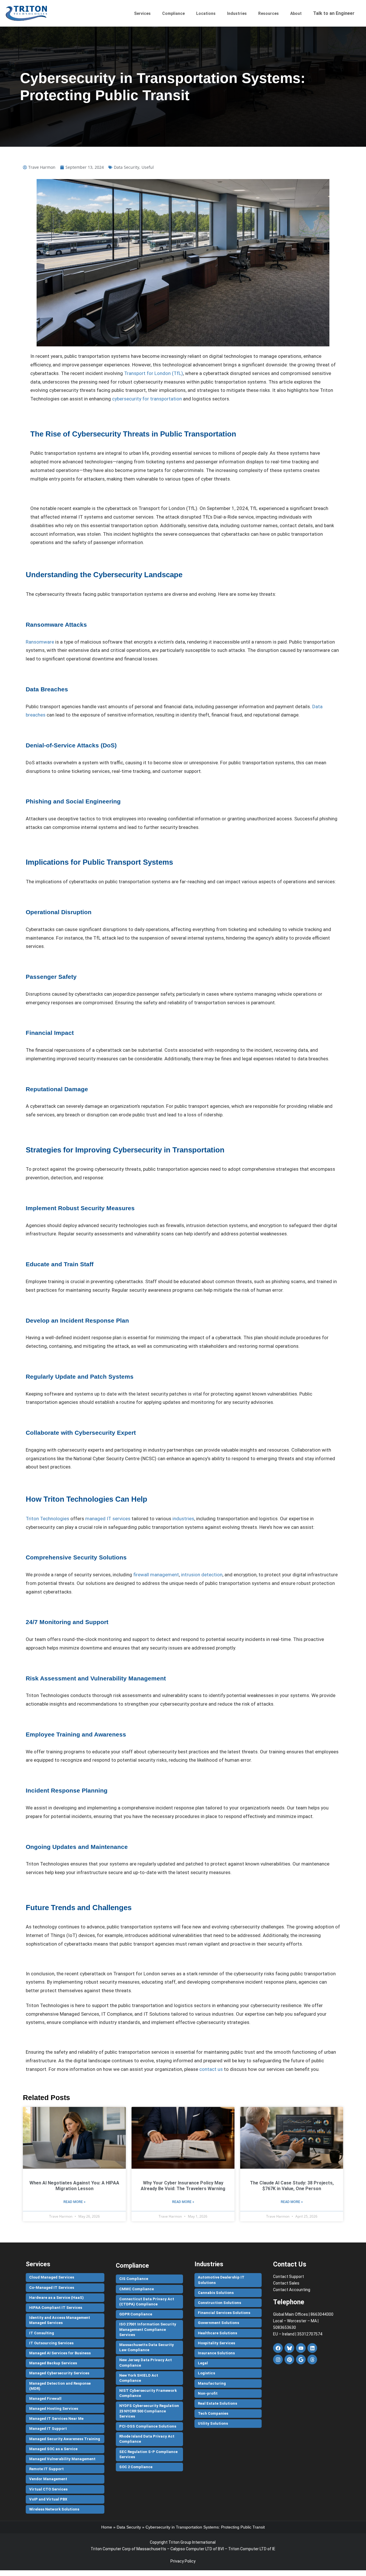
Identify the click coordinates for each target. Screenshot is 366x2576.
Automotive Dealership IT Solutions (221, 2280)
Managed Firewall (45, 2399)
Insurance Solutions (216, 2353)
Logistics (206, 2373)
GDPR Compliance (136, 2314)
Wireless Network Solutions (54, 2509)
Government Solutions (218, 2323)
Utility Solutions (213, 2423)
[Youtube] (301, 2348)
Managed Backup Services (53, 2363)
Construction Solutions (219, 2303)
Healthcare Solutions (217, 2333)
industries (183, 1519)
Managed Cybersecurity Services (59, 2373)
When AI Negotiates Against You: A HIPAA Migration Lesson (74, 2186)
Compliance (173, 13)
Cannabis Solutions (216, 2293)
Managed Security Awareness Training (65, 2439)
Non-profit (208, 2393)
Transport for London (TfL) (154, 373)
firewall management (156, 1575)
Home (107, 2527)
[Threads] (312, 2359)
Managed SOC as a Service (53, 2449)
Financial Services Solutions (224, 2313)
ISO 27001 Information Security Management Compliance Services (148, 2329)
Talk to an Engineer (334, 13)
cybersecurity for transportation (147, 399)
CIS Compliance (134, 2279)
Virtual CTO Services (48, 2489)
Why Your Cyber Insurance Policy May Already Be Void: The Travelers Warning (183, 2186)
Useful (148, 167)
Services (142, 13)
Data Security (127, 167)
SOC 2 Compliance (136, 2467)
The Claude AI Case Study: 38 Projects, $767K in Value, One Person (292, 2186)
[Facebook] (278, 2348)
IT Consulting (42, 2333)
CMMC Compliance (137, 2289)
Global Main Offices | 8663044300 (303, 2314)
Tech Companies (213, 2413)
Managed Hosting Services (54, 2409)
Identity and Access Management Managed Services (60, 2320)
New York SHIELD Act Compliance (139, 2378)
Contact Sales (286, 2283)
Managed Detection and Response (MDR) (60, 2386)
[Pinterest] (289, 2359)
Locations (206, 13)
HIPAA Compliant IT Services (56, 2308)
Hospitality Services (216, 2343)
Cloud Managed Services (52, 2277)
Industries (237, 13)
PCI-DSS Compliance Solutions (148, 2426)
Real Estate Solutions (217, 2403)
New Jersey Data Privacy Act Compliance (146, 2362)
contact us (211, 2069)
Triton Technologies (47, 1519)
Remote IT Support (46, 2469)
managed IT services (108, 1519)
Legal (203, 2363)
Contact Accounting (292, 2290)
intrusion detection (202, 1575)
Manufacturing (212, 2383)
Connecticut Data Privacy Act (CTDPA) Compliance (147, 2302)
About (296, 13)
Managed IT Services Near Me (56, 2419)
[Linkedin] (312, 2348)
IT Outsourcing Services (51, 2343)
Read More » (74, 2202)
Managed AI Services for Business (60, 2353)
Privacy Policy (183, 2561)
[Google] (301, 2359)
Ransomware (40, 642)
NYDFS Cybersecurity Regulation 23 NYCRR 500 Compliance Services (149, 2411)
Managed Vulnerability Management (62, 2459)
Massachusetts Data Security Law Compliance (147, 2347)
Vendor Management (48, 2479)
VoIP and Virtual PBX (48, 2499)
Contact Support (289, 2277)
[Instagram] (278, 2359)
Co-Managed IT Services (52, 2288)
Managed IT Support (48, 2429)
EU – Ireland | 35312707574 (298, 2334)
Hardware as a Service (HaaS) (56, 2298)
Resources (268, 13)
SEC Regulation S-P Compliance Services (148, 2454)
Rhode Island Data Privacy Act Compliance (147, 2439)
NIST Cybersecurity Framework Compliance (148, 2393)
